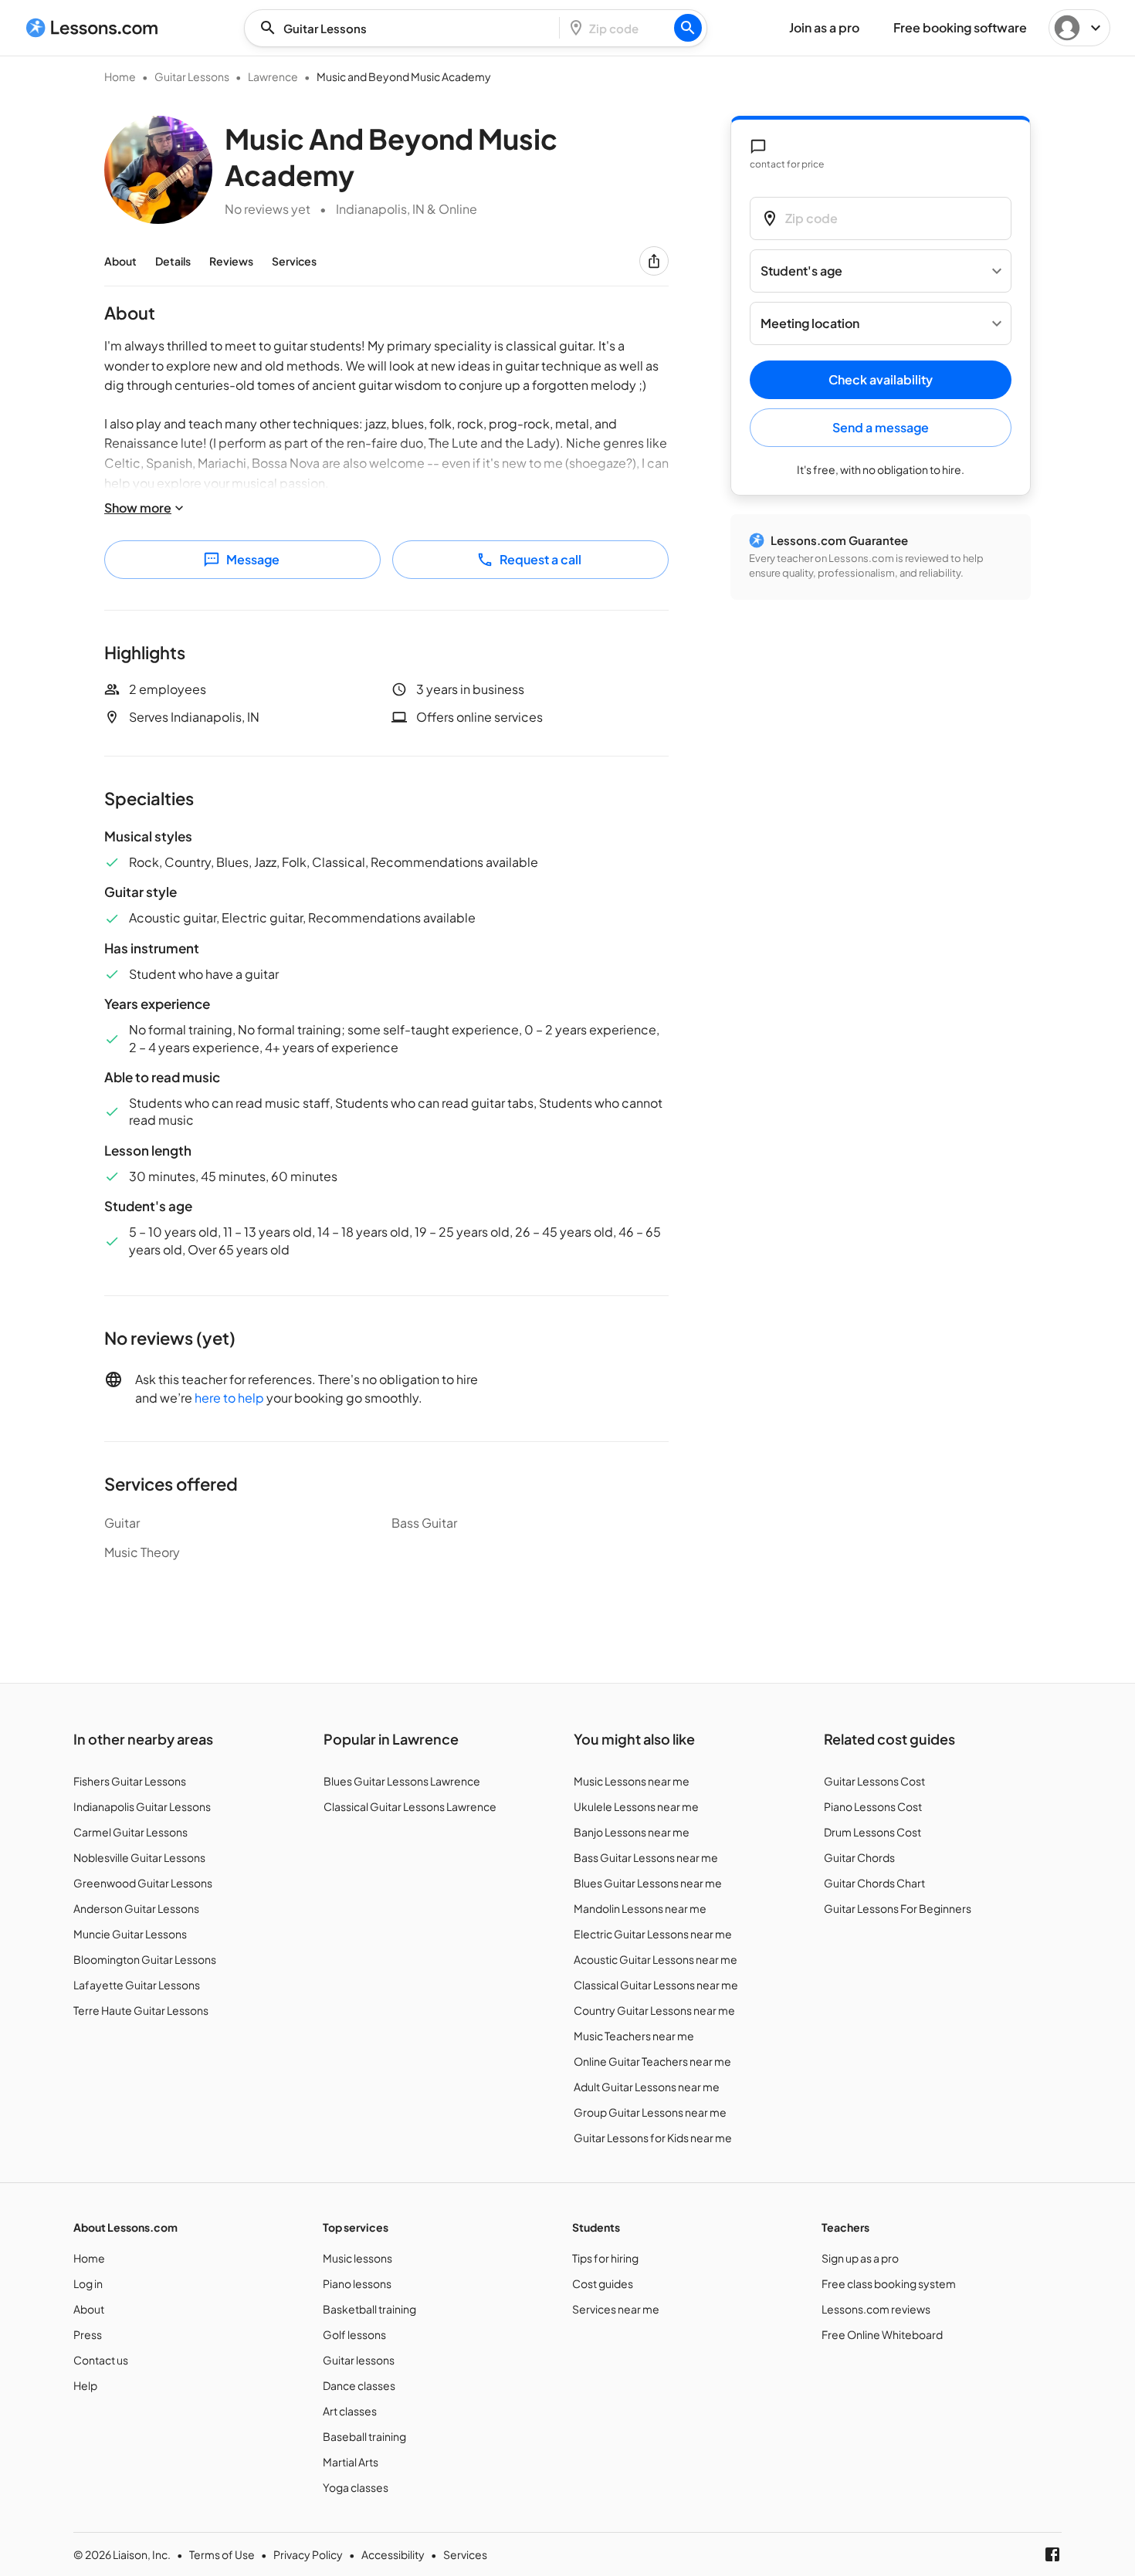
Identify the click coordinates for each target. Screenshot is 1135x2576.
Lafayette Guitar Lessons (137, 1985)
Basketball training (369, 2309)
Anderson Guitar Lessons (136, 1908)
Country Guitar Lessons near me (654, 2010)
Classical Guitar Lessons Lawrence (410, 1806)
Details (173, 261)
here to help (229, 1398)
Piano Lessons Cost (873, 1806)
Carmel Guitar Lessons (130, 1832)
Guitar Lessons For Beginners (898, 1908)
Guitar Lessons (192, 76)
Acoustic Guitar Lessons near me (656, 1959)
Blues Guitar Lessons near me (648, 1883)
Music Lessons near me (632, 1781)
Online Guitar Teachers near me (652, 2061)
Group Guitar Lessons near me (650, 2112)
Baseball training (364, 2436)
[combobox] (406, 28)
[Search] (688, 28)
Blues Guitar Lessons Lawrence (402, 1781)
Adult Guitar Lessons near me (647, 2087)
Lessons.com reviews (876, 2309)
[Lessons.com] (92, 28)
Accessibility (393, 2554)
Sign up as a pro (860, 2258)
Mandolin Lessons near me (640, 1908)
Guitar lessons (359, 2360)
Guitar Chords (859, 1857)
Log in (88, 2283)
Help (85, 2385)
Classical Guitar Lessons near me (656, 1985)
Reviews (231, 261)
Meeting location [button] (810, 324)
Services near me (616, 2309)
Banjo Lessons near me (632, 1832)
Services (294, 261)
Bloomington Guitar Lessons (145, 1959)
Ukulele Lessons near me (636, 1806)
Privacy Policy (308, 2554)
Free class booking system (889, 2283)
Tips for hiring (605, 2258)
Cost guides (603, 2283)
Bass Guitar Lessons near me (646, 1857)
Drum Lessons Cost (872, 1832)
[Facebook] (1052, 2554)
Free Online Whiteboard (882, 2334)
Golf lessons (354, 2334)
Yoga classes (356, 2487)
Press (88, 2334)
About (120, 261)
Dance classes (359, 2385)
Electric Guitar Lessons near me (653, 1934)
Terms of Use (222, 2554)
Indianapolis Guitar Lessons (142, 1806)
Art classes (350, 2411)
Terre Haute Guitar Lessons (141, 2010)
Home (120, 76)
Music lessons (357, 2258)
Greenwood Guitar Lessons (143, 1883)
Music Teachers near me (634, 2036)
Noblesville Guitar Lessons (139, 1857)
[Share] (654, 261)
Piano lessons (357, 2283)
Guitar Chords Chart (874, 1883)
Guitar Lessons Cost (874, 1781)
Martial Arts (351, 2462)
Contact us (101, 2360)
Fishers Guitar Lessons (130, 1781)
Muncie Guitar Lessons (130, 1934)
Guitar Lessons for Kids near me (653, 2138)
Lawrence (273, 76)
